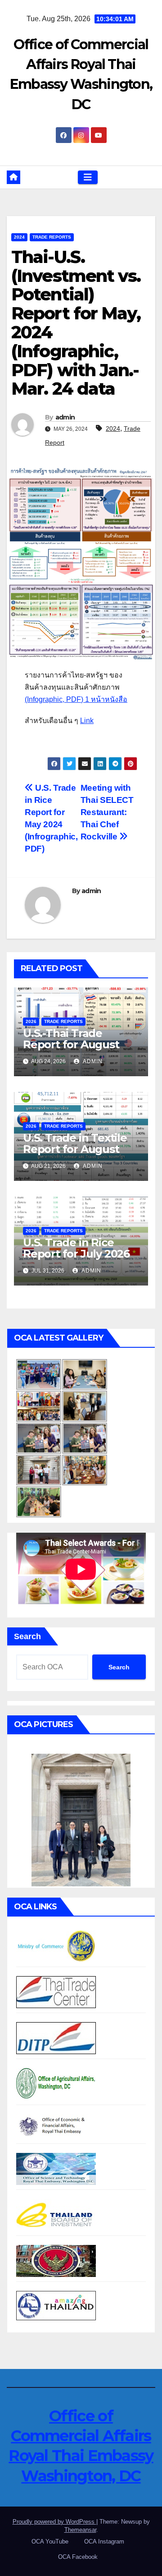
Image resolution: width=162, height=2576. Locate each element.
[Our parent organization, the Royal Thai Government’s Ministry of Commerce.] (56, 1946)
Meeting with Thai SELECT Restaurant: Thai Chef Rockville (107, 812)
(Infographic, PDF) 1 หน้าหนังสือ (76, 699)
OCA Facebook (78, 2557)
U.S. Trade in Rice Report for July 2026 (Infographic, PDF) (76, 1254)
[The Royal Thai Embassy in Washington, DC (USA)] (56, 2260)
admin (65, 417)
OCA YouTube (50, 2541)
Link (87, 721)
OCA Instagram (104, 2541)
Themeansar (80, 2530)
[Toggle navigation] (88, 177)
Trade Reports (52, 237)
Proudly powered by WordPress (54, 2522)
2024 (19, 237)
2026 (31, 1021)
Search (27, 1636)
